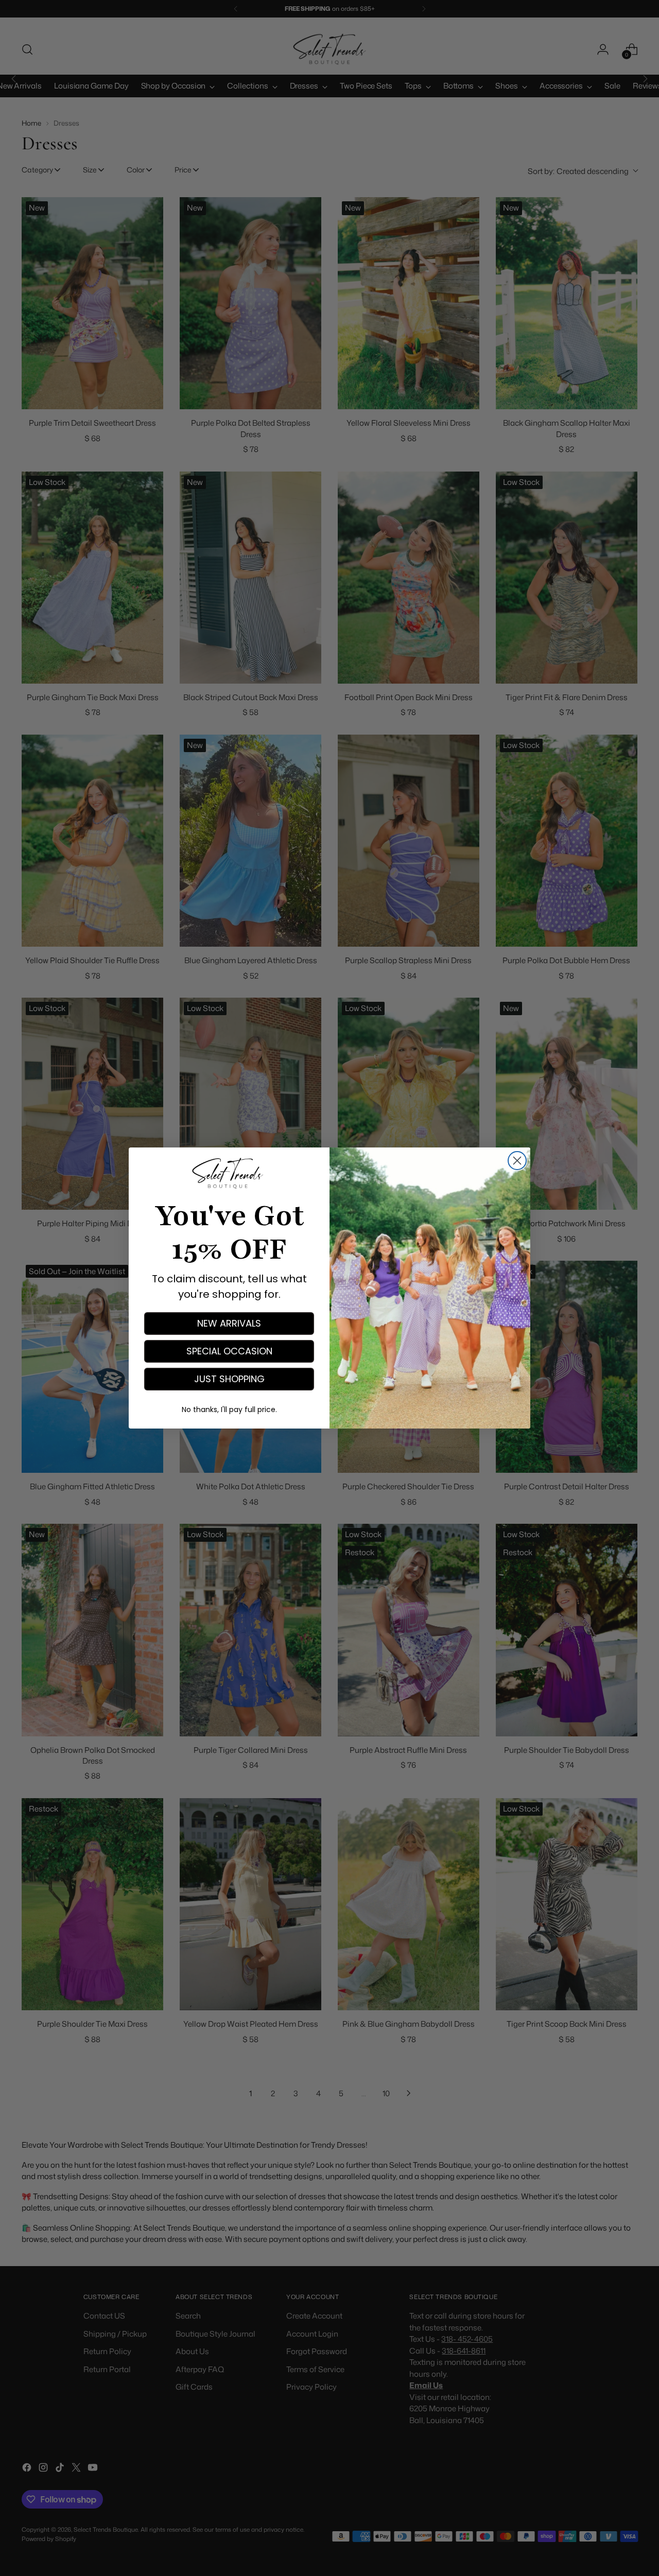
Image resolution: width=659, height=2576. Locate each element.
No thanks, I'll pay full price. (229, 1409)
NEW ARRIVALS (229, 1323)
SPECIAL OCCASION (229, 1351)
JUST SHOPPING (229, 1379)
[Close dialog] (517, 1161)
